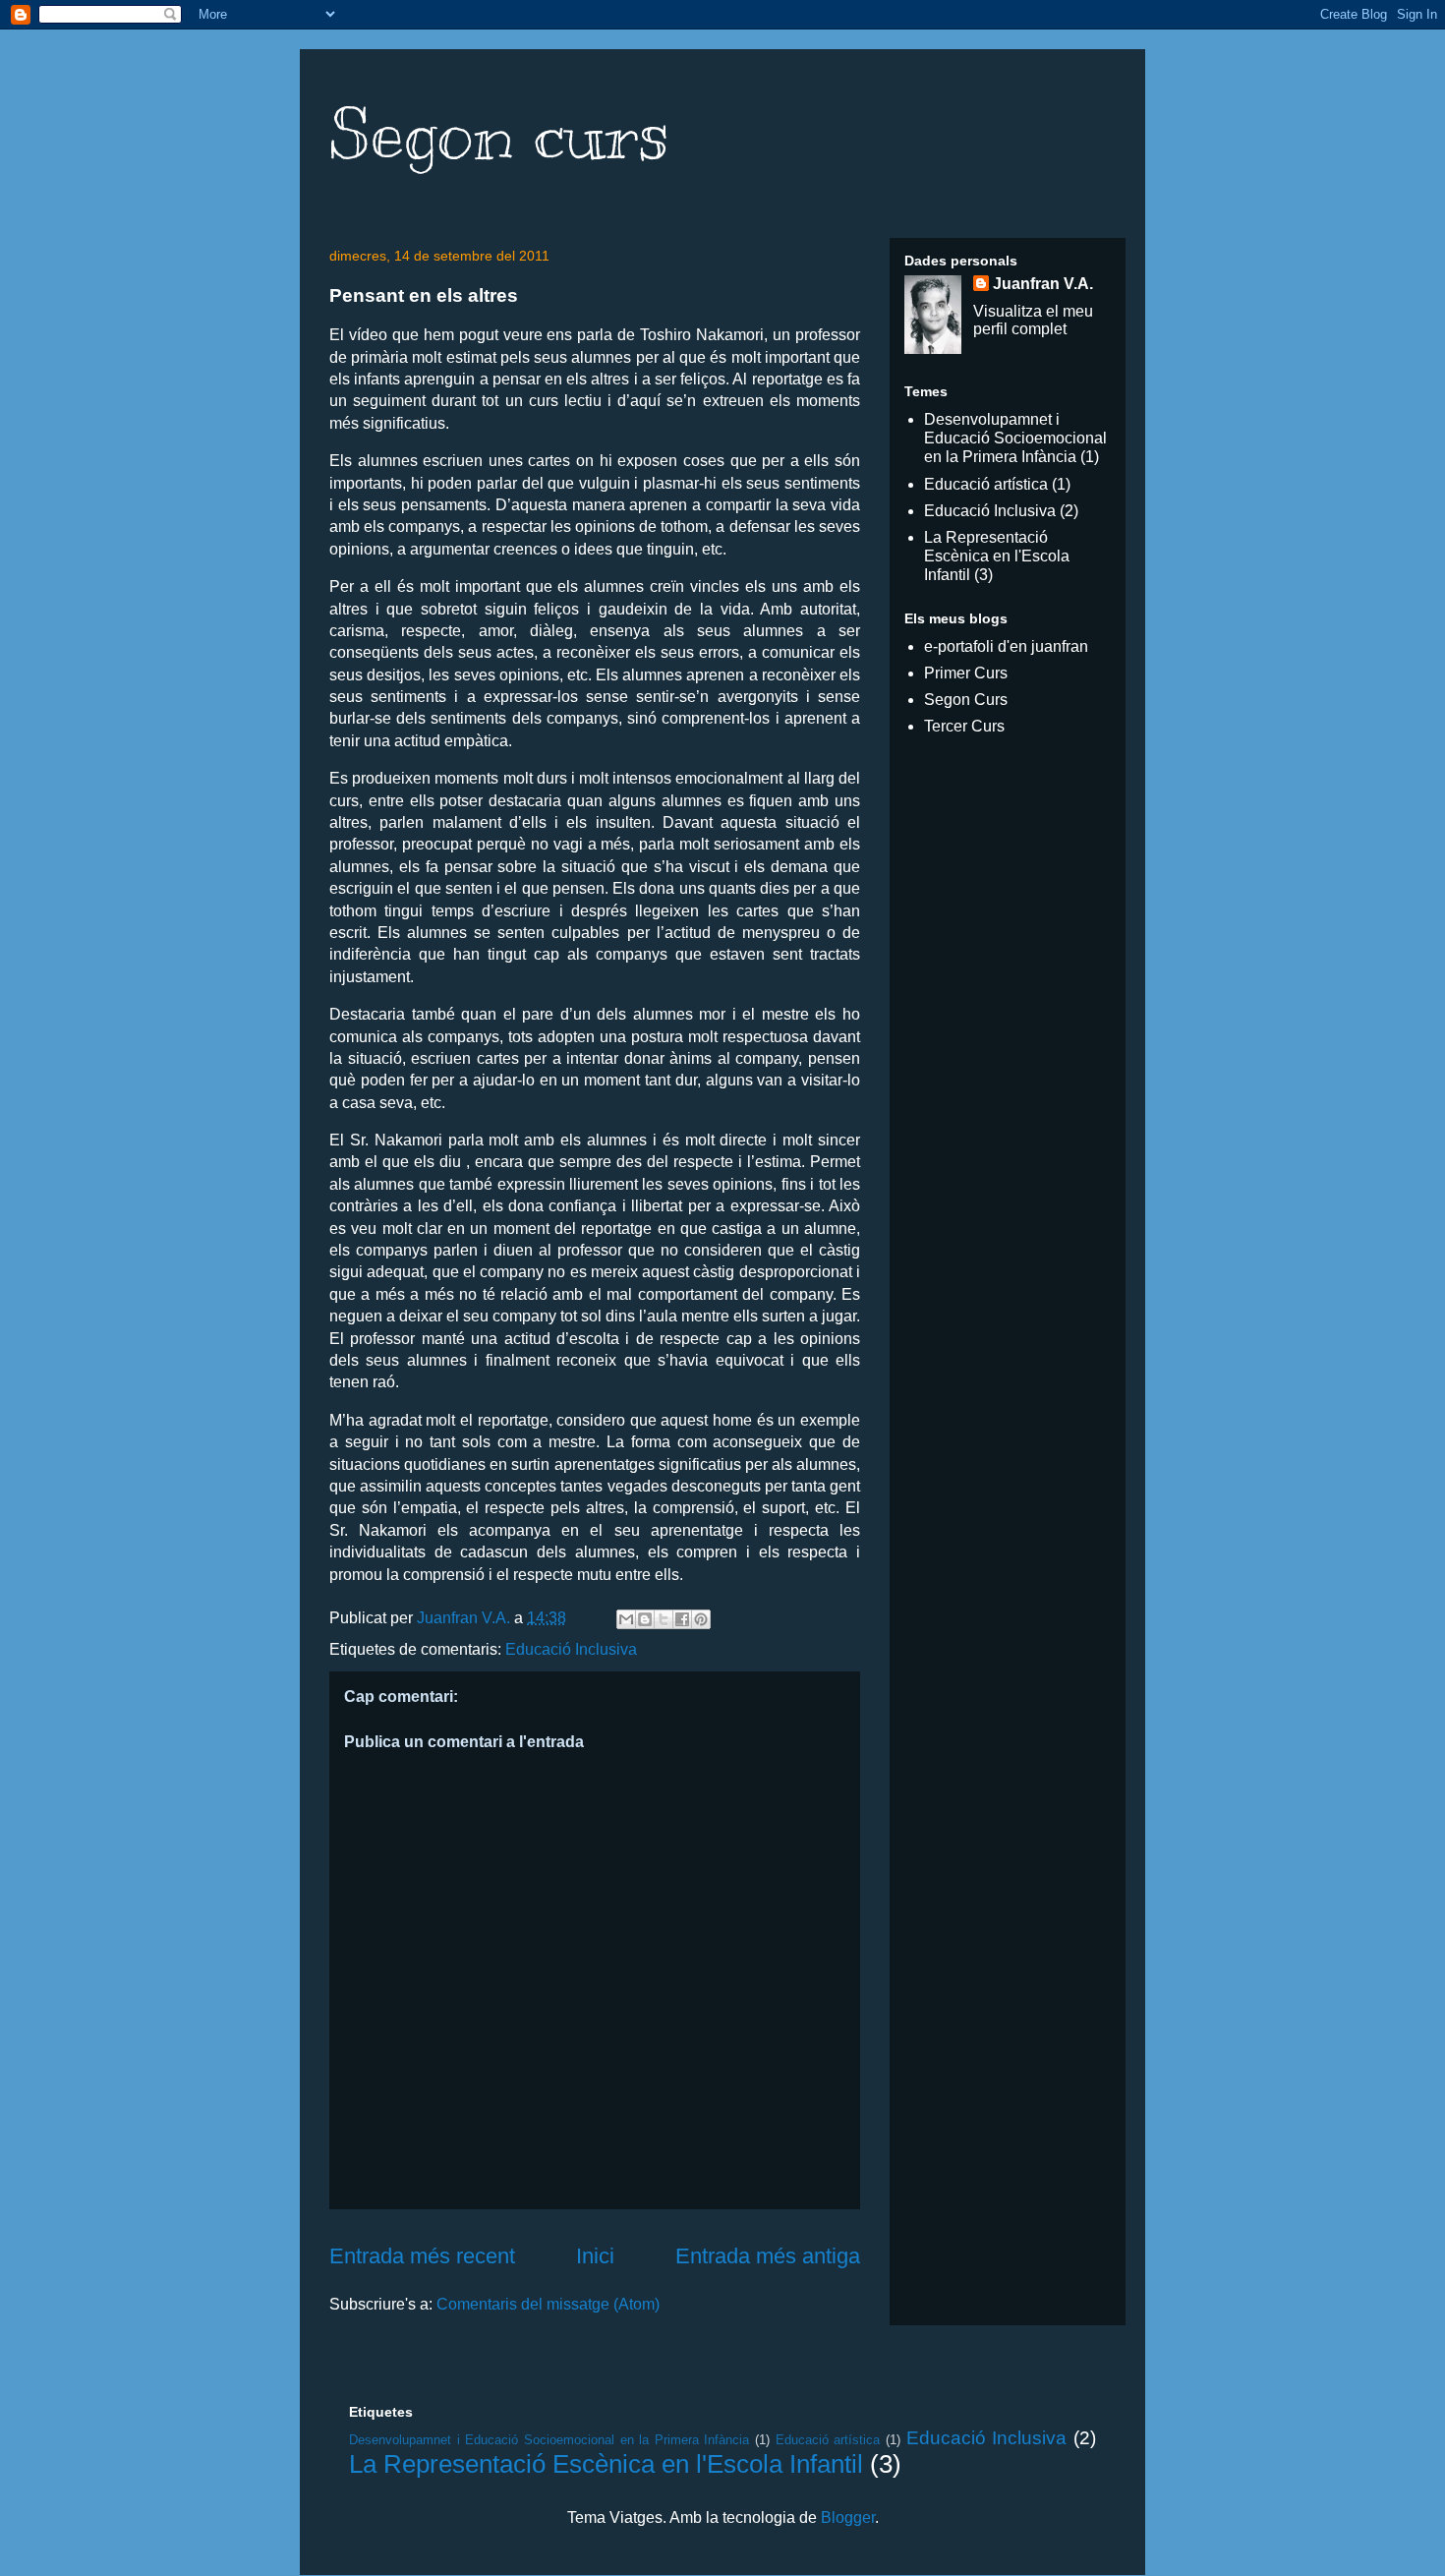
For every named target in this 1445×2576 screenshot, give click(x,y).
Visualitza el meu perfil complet (1033, 320)
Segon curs (499, 134)
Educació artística (986, 484)
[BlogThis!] (645, 1619)
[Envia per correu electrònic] (626, 1619)
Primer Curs (966, 673)
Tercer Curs (964, 726)
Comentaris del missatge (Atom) (548, 2304)
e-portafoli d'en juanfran (1006, 646)
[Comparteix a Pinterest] (701, 1619)
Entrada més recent (422, 2256)
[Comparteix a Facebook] (682, 1619)
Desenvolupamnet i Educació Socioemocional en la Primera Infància (1015, 438)
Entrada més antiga (768, 2256)
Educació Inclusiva (571, 1649)
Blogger (848, 2517)
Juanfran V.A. (1043, 284)
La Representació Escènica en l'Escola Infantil (997, 556)
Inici (595, 2256)
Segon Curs (966, 700)
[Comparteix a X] (664, 1619)
